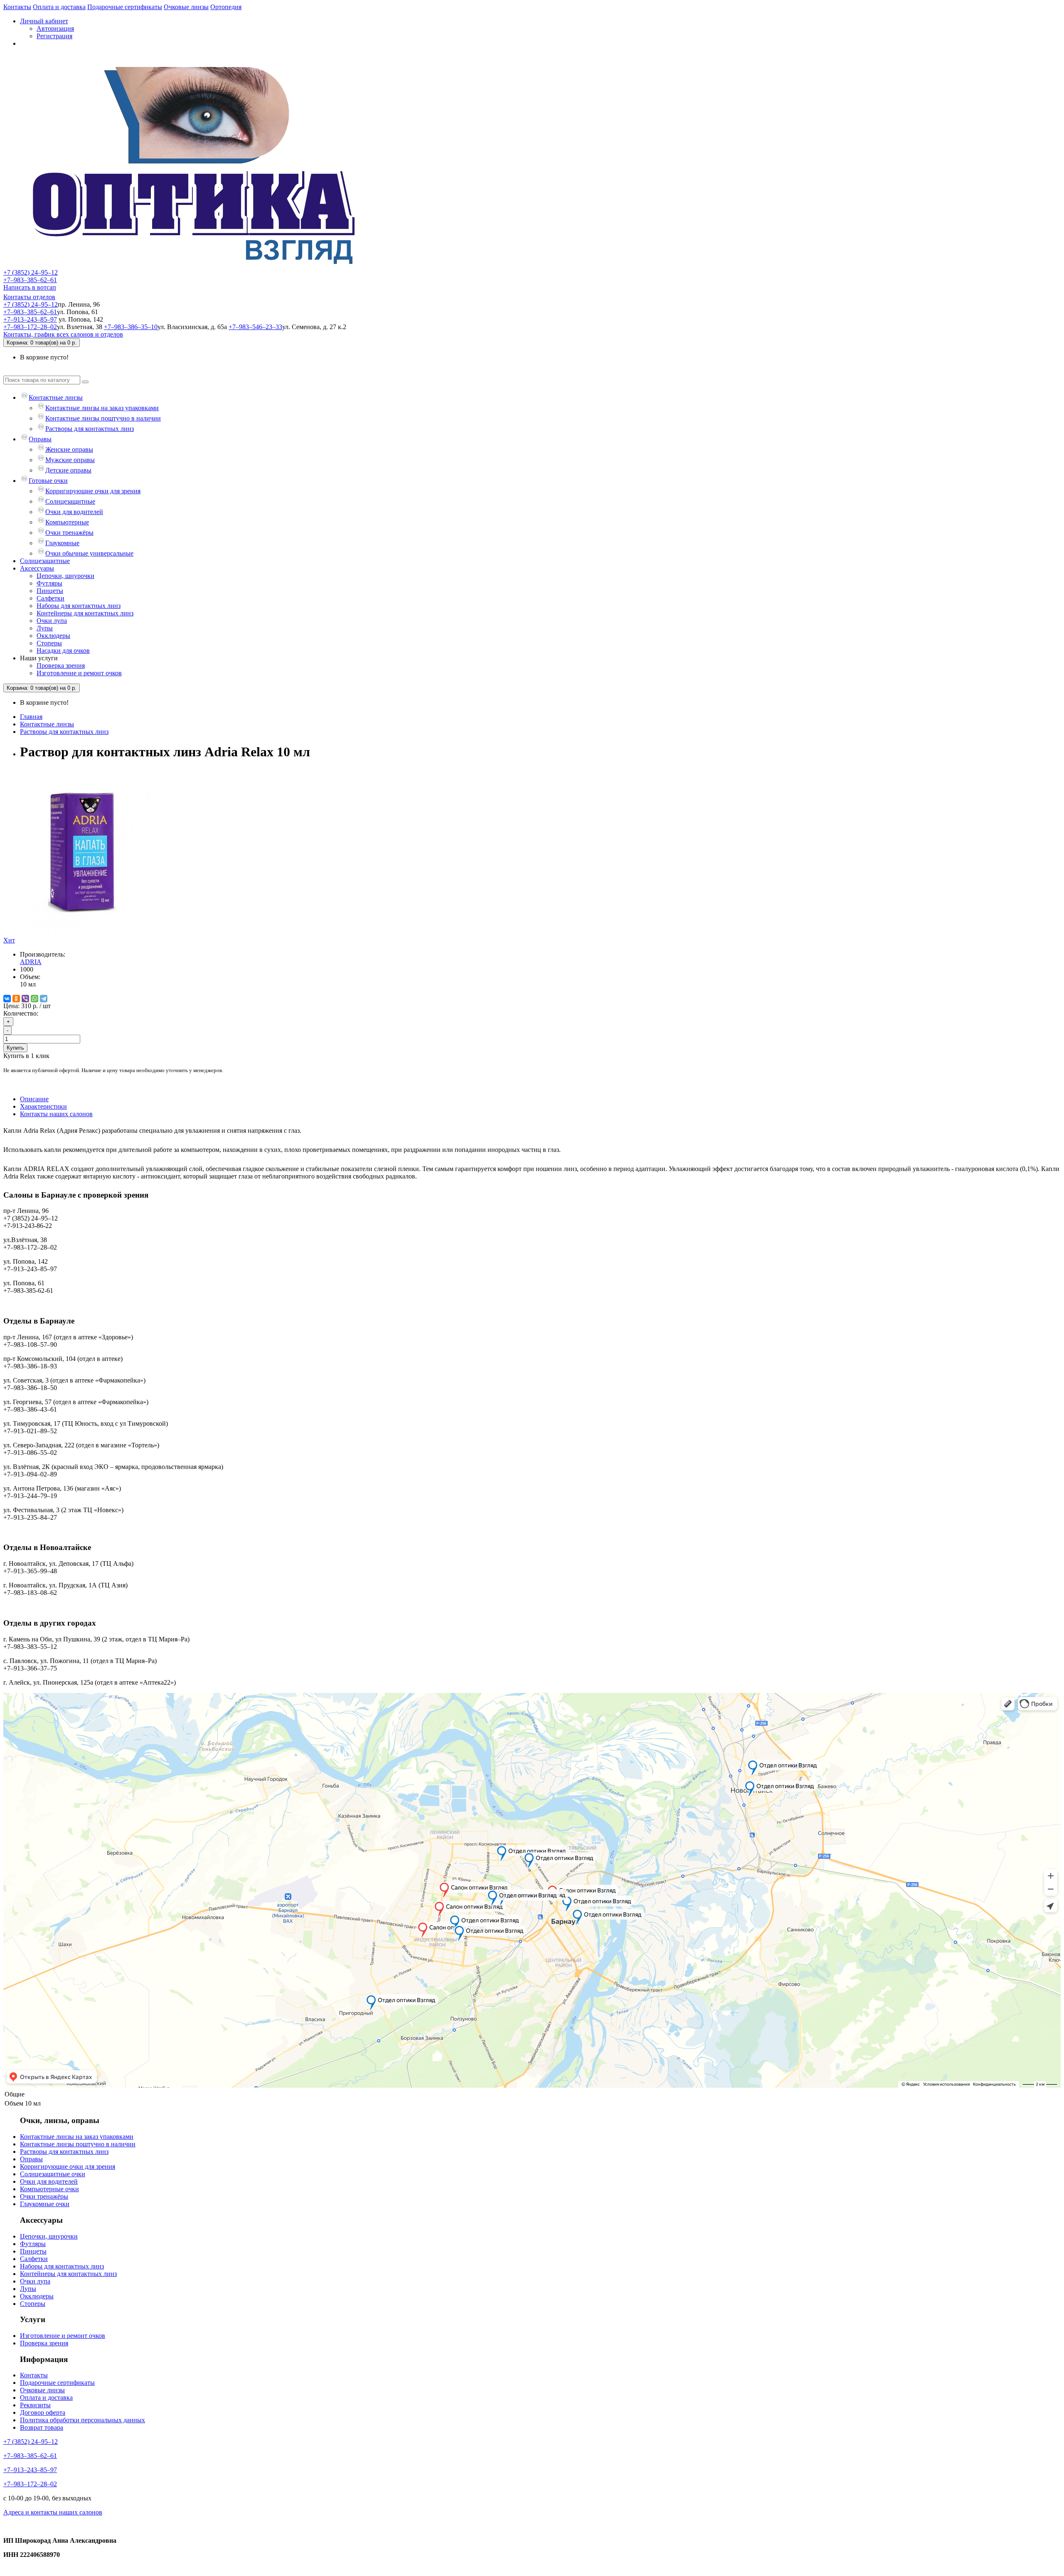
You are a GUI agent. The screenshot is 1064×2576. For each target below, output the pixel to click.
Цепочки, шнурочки (65, 576)
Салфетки (50, 598)
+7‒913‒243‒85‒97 (30, 319)
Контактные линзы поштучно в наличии (103, 418)
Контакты (17, 7)
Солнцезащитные (70, 501)
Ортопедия (226, 7)
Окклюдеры (53, 636)
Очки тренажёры (69, 533)
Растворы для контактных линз (90, 429)
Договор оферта (43, 2412)
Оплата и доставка (59, 7)
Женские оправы (69, 449)
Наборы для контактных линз (79, 606)
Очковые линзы (186, 7)
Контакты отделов (29, 297)
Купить (15, 1048)
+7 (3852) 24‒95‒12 (31, 272)
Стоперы (49, 643)
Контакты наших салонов (56, 1114)
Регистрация (54, 36)
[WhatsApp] (34, 999)
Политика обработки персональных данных (83, 2420)
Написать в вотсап (30, 287)
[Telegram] (44, 999)
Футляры (49, 583)
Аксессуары (37, 568)
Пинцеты (50, 591)
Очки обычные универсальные (89, 553)
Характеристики (43, 1106)
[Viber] (25, 999)
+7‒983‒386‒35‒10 (131, 327)
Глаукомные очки (45, 2204)
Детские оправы (68, 470)
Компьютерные (67, 522)
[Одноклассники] (16, 999)
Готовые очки (48, 481)
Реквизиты (35, 2405)
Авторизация (55, 28)
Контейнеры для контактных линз (85, 613)
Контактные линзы (56, 397)
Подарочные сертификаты (125, 7)
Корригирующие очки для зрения (93, 491)
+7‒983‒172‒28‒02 (30, 327)
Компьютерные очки (49, 2189)
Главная (31, 717)
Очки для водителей (74, 512)
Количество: (21, 1013)
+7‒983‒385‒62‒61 (30, 280)
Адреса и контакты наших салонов (53, 2512)
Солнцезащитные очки (53, 2174)
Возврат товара (42, 2427)
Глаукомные (62, 543)
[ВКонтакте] (7, 999)
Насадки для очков (63, 651)
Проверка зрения (61, 666)
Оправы (40, 439)
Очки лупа (52, 621)
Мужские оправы (70, 460)
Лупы (45, 628)
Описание (34, 1099)
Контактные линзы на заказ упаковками (102, 408)
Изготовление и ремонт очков (79, 673)
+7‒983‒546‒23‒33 (255, 327)
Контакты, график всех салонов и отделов (63, 334)
